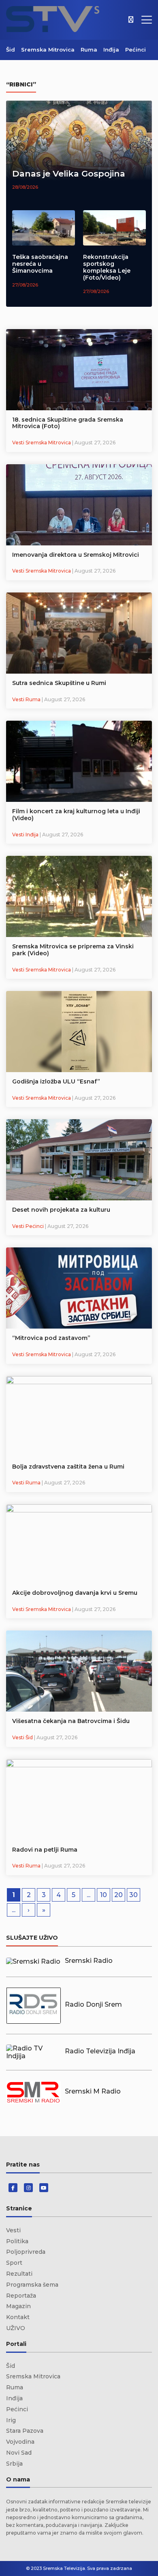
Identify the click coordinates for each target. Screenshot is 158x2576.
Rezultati (19, 2274)
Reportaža (21, 2296)
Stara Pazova (25, 2431)
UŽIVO (16, 2328)
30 (133, 1895)
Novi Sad (19, 2453)
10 (104, 1895)
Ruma (89, 50)
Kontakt (18, 2317)
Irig (11, 2420)
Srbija (14, 2464)
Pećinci (136, 50)
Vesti (13, 2230)
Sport (14, 2263)
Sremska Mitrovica (48, 50)
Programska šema (32, 2285)
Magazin (18, 2306)
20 (118, 1895)
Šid (11, 50)
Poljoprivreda (26, 2252)
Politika (17, 2241)
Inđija (111, 50)
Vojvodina (20, 2442)
